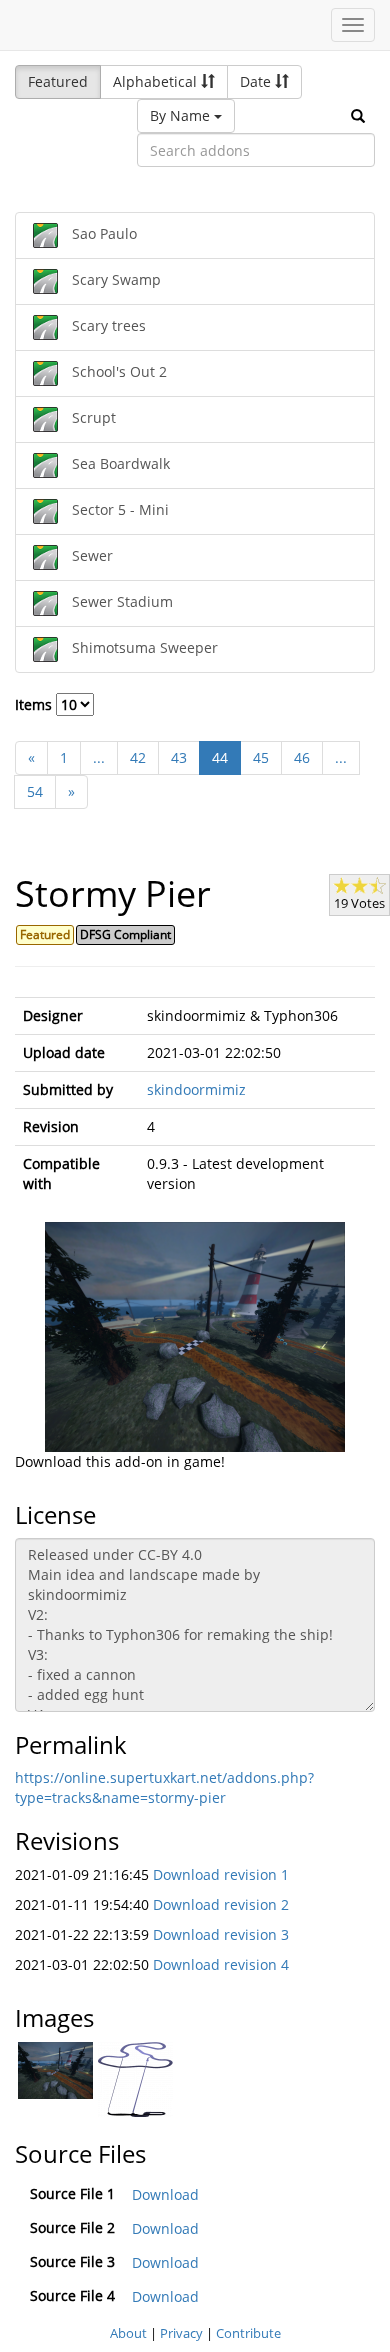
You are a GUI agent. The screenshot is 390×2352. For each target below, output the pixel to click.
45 (261, 757)
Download (165, 2194)
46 (302, 757)
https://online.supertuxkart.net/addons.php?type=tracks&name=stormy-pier (164, 1787)
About (128, 2333)
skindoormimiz (196, 1089)
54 (35, 791)
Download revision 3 (221, 1934)
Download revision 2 (221, 1904)
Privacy (181, 2333)
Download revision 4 (221, 1964)
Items (35, 704)
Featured (58, 81)
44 (220, 757)
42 (138, 757)
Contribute (248, 2333)
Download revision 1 (221, 1874)
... (99, 757)
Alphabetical (157, 81)
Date (257, 81)
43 (179, 757)
